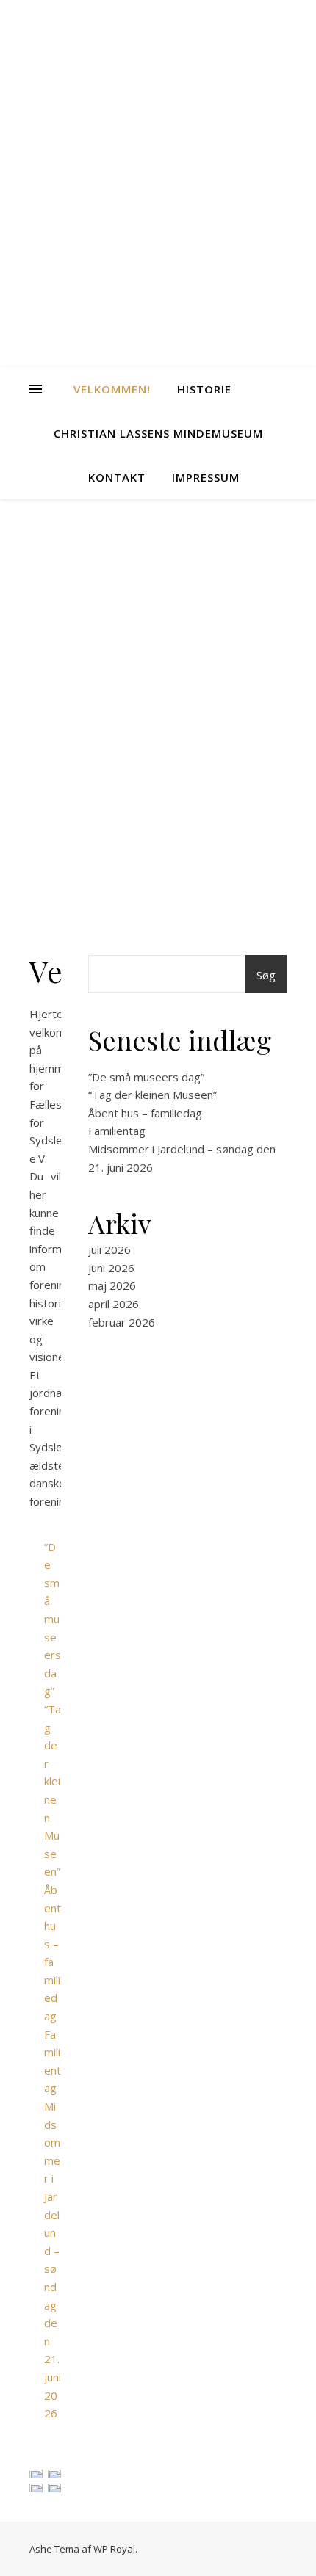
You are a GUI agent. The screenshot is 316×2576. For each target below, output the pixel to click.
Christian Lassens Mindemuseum (158, 433)
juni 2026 (111, 1268)
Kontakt (117, 477)
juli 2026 (109, 1249)
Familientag (117, 1131)
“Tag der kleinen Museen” (152, 1095)
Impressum (206, 477)
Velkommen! (112, 389)
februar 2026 (122, 1322)
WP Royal (114, 2549)
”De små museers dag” (53, 1619)
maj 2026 (112, 1285)
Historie (204, 389)
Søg (266, 975)
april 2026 (114, 1304)
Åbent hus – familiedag (145, 1113)
